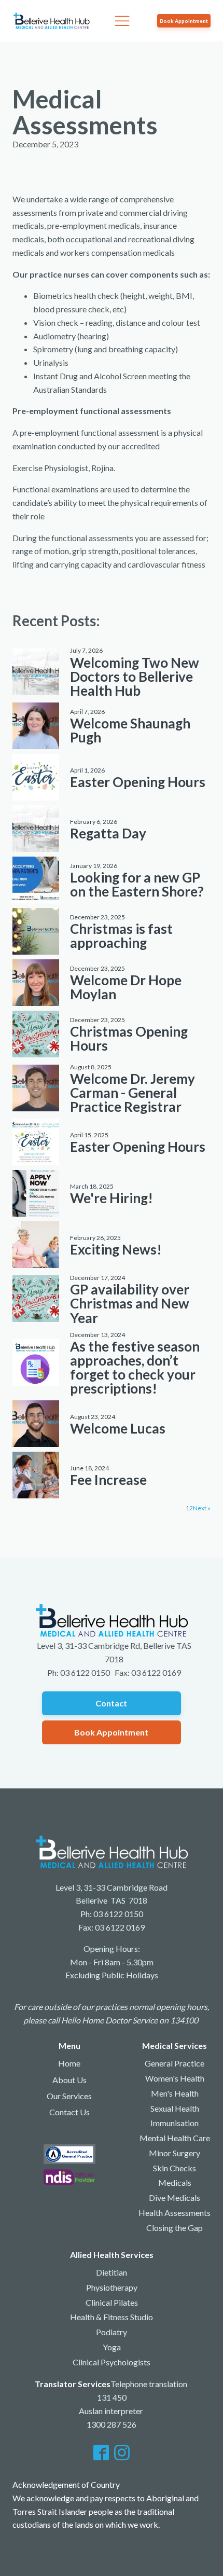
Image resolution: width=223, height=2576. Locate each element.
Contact (111, 1703)
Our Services (69, 2096)
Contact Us (69, 2112)
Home (69, 2063)
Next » (202, 1508)
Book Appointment (184, 21)
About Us (69, 2080)
